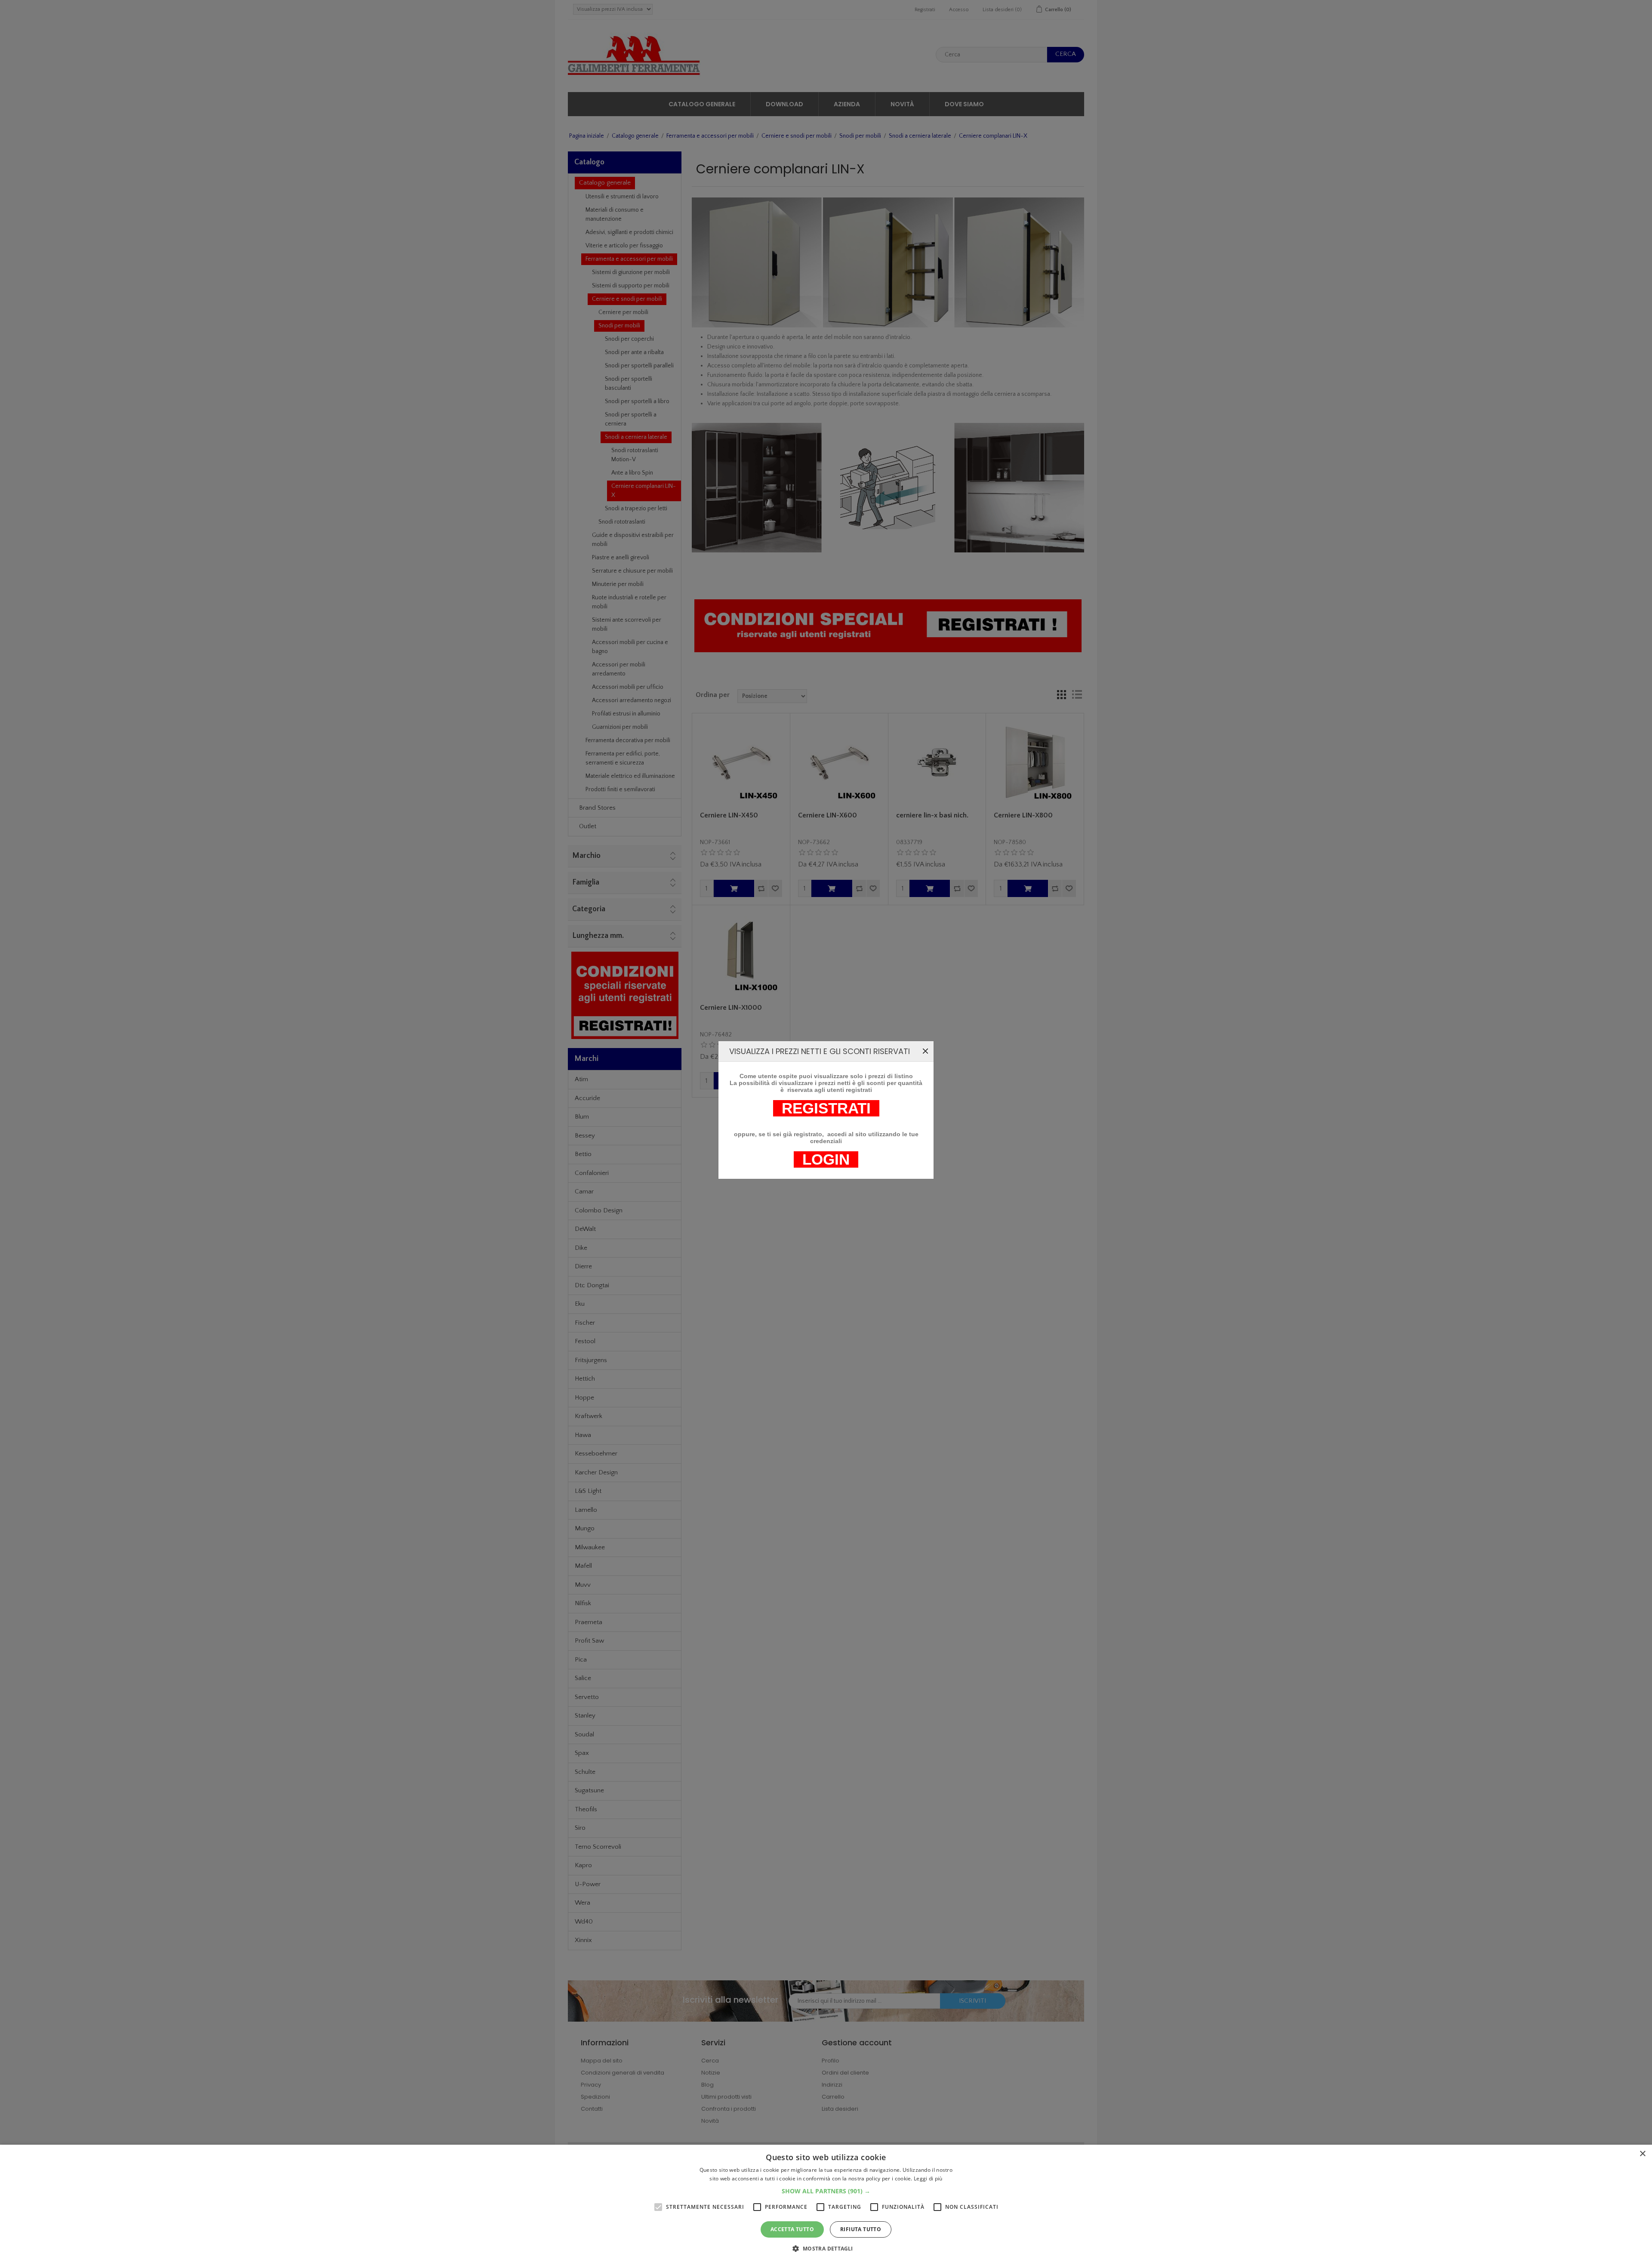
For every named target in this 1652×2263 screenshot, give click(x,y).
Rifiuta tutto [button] (861, 2229)
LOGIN (826, 1159)
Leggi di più (928, 2178)
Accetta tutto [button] (792, 2229)
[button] (826, 2191)
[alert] (826, 2204)
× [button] (1642, 2154)
